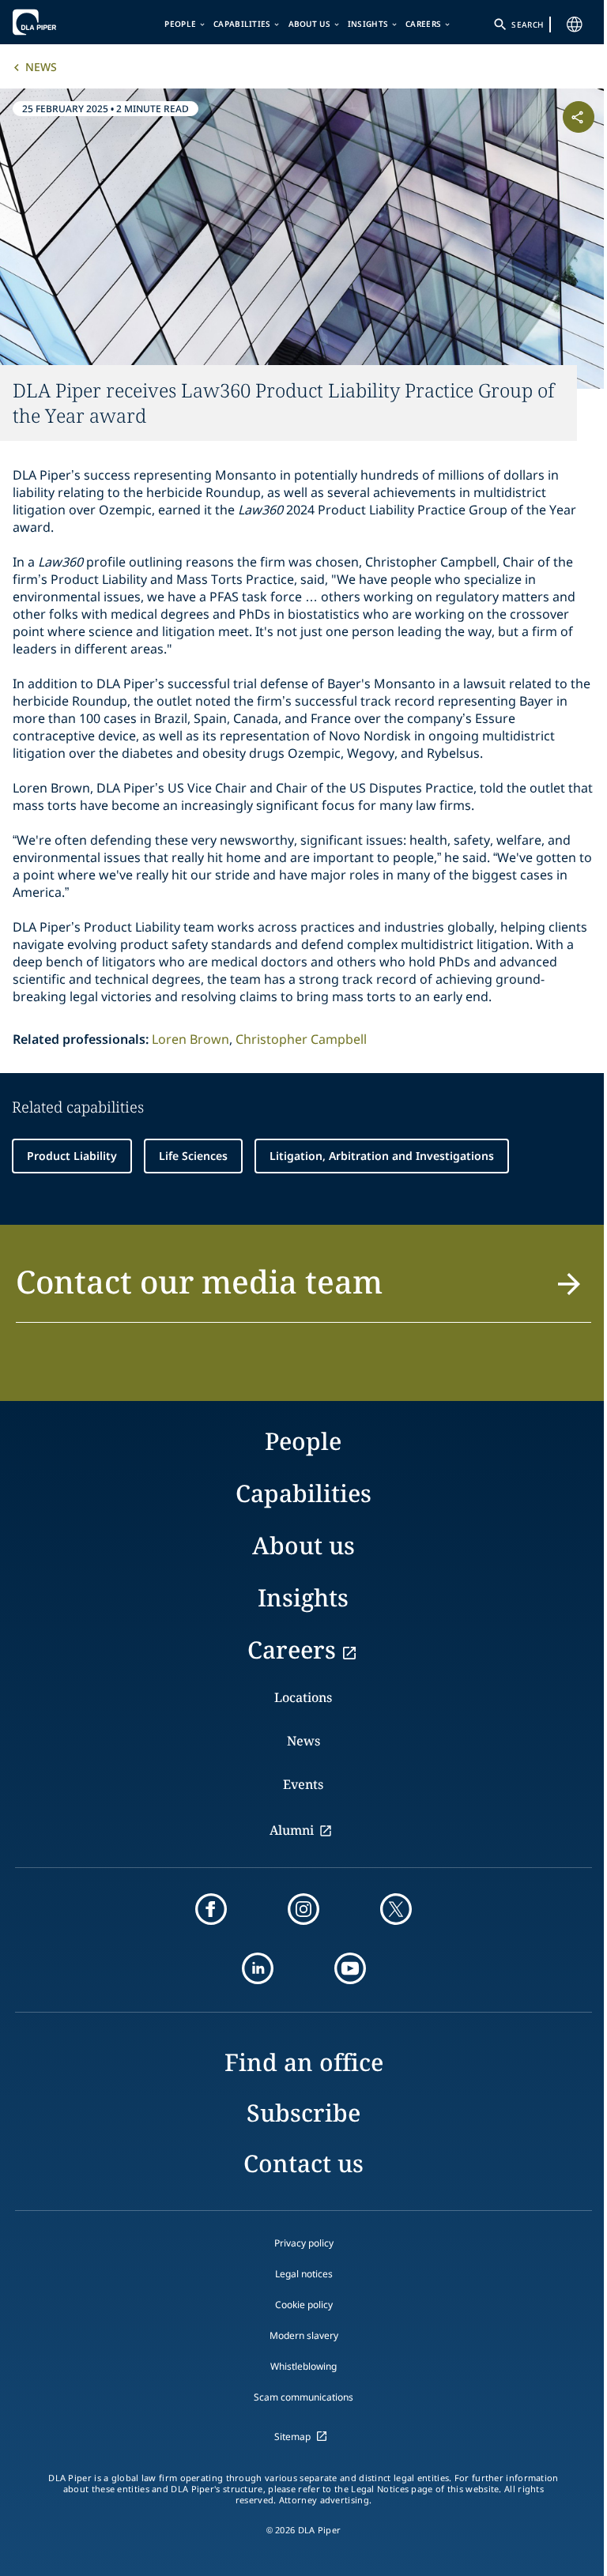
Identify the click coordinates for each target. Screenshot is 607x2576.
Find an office (304, 2062)
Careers (423, 24)
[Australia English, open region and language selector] (575, 24)
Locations (303, 1697)
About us (309, 24)
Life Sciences (193, 1156)
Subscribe (303, 2113)
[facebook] (211, 1909)
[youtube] (350, 1968)
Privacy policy (304, 2243)
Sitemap (292, 2437)
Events (303, 1784)
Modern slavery (304, 2335)
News (41, 67)
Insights (368, 24)
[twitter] (396, 1909)
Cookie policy (304, 2305)
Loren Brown (190, 1039)
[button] (303, 1291)
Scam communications (303, 2397)
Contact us (303, 2163)
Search (527, 24)
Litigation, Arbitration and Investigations (382, 1156)
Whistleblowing (303, 2366)
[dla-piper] (61, 22)
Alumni (292, 1830)
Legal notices (304, 2274)
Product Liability (72, 1156)
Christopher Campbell (301, 1039)
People (180, 24)
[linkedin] (258, 1968)
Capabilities (242, 24)
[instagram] (303, 1909)
